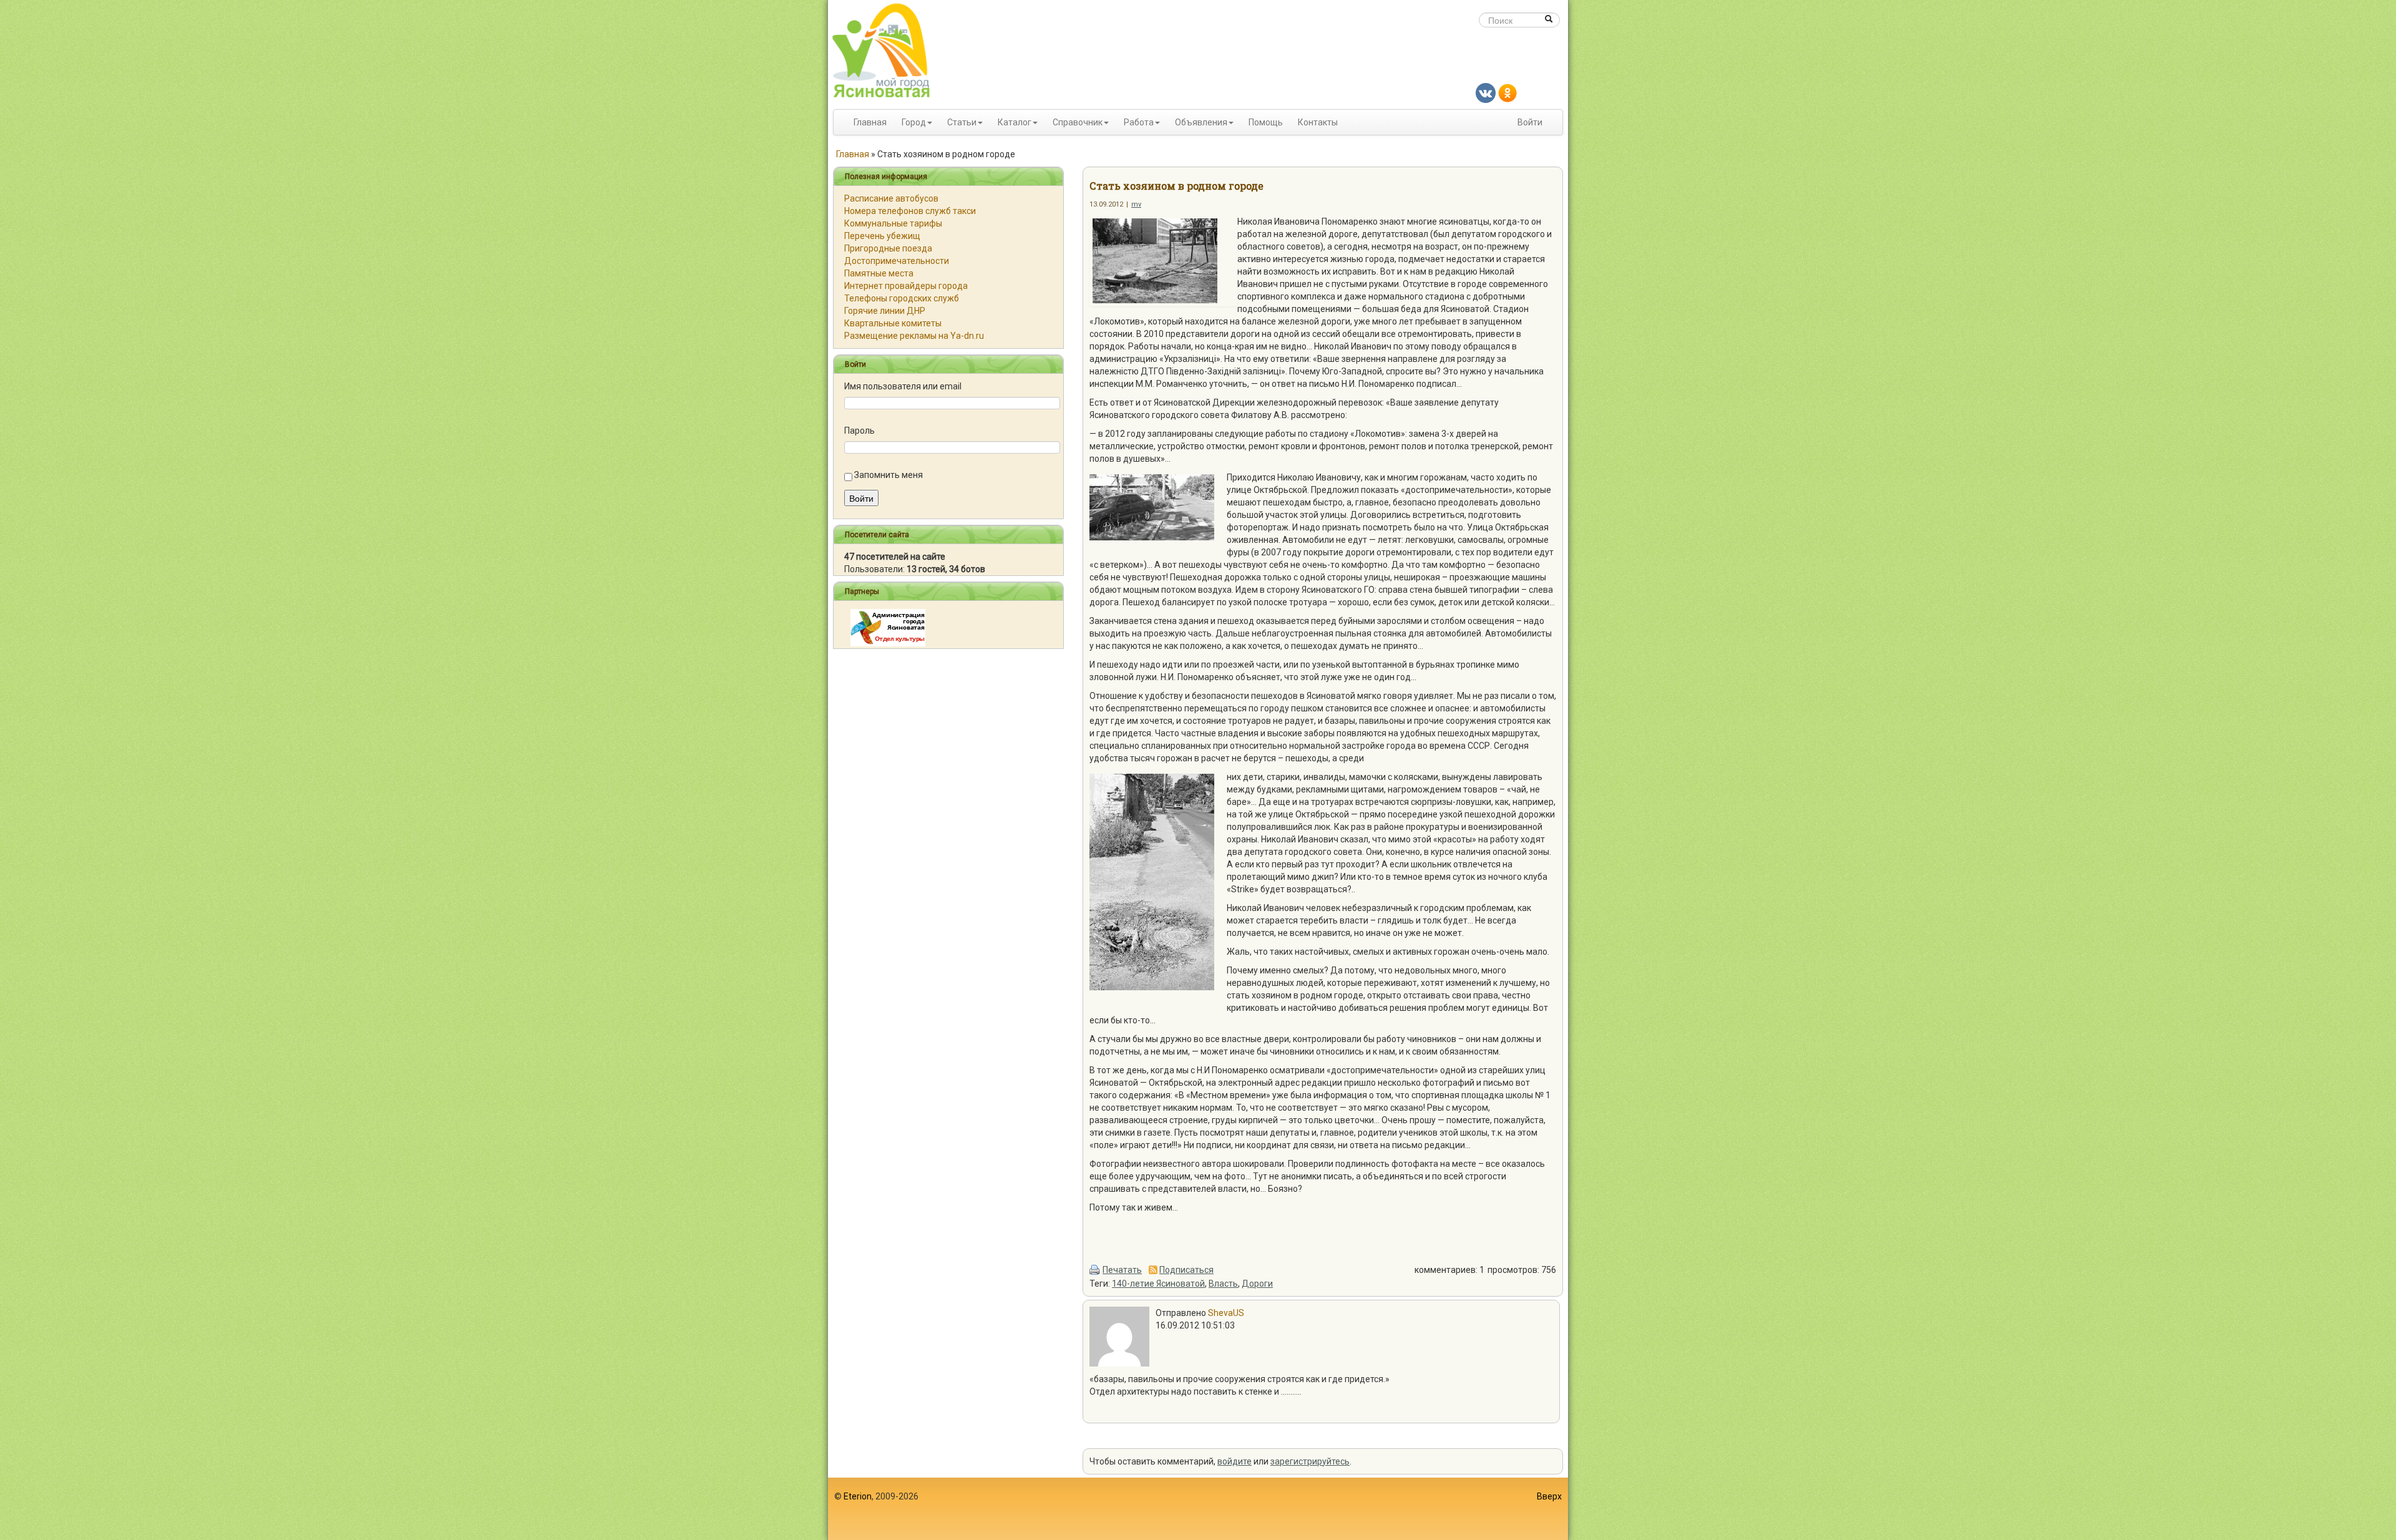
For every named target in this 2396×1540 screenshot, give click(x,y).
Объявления (1201, 122)
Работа (1139, 122)
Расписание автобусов (891, 198)
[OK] (1507, 92)
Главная (870, 122)
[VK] (1486, 92)
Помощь (1266, 122)
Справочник (1078, 122)
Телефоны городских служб (902, 298)
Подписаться (1186, 1270)
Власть (1223, 1284)
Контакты (1318, 122)
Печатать (1122, 1270)
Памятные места (879, 273)
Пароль (860, 431)
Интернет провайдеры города (906, 286)
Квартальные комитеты (893, 323)
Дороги (1257, 1284)
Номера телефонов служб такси (910, 211)
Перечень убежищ (882, 236)
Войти (1530, 122)
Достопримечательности (897, 261)
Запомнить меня (889, 475)
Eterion (858, 1496)
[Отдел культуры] (888, 627)
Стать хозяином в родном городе (1176, 186)
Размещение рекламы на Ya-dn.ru (914, 336)
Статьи (962, 122)
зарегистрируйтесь (1310, 1461)
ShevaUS (1226, 1313)
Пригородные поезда (888, 248)
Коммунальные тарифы (893, 223)
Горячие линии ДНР (885, 311)
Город (914, 122)
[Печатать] (1095, 1270)
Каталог (1015, 122)
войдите (1235, 1461)
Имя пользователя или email (903, 386)
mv (1136, 204)
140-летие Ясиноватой (1158, 1284)
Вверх (1549, 1496)
